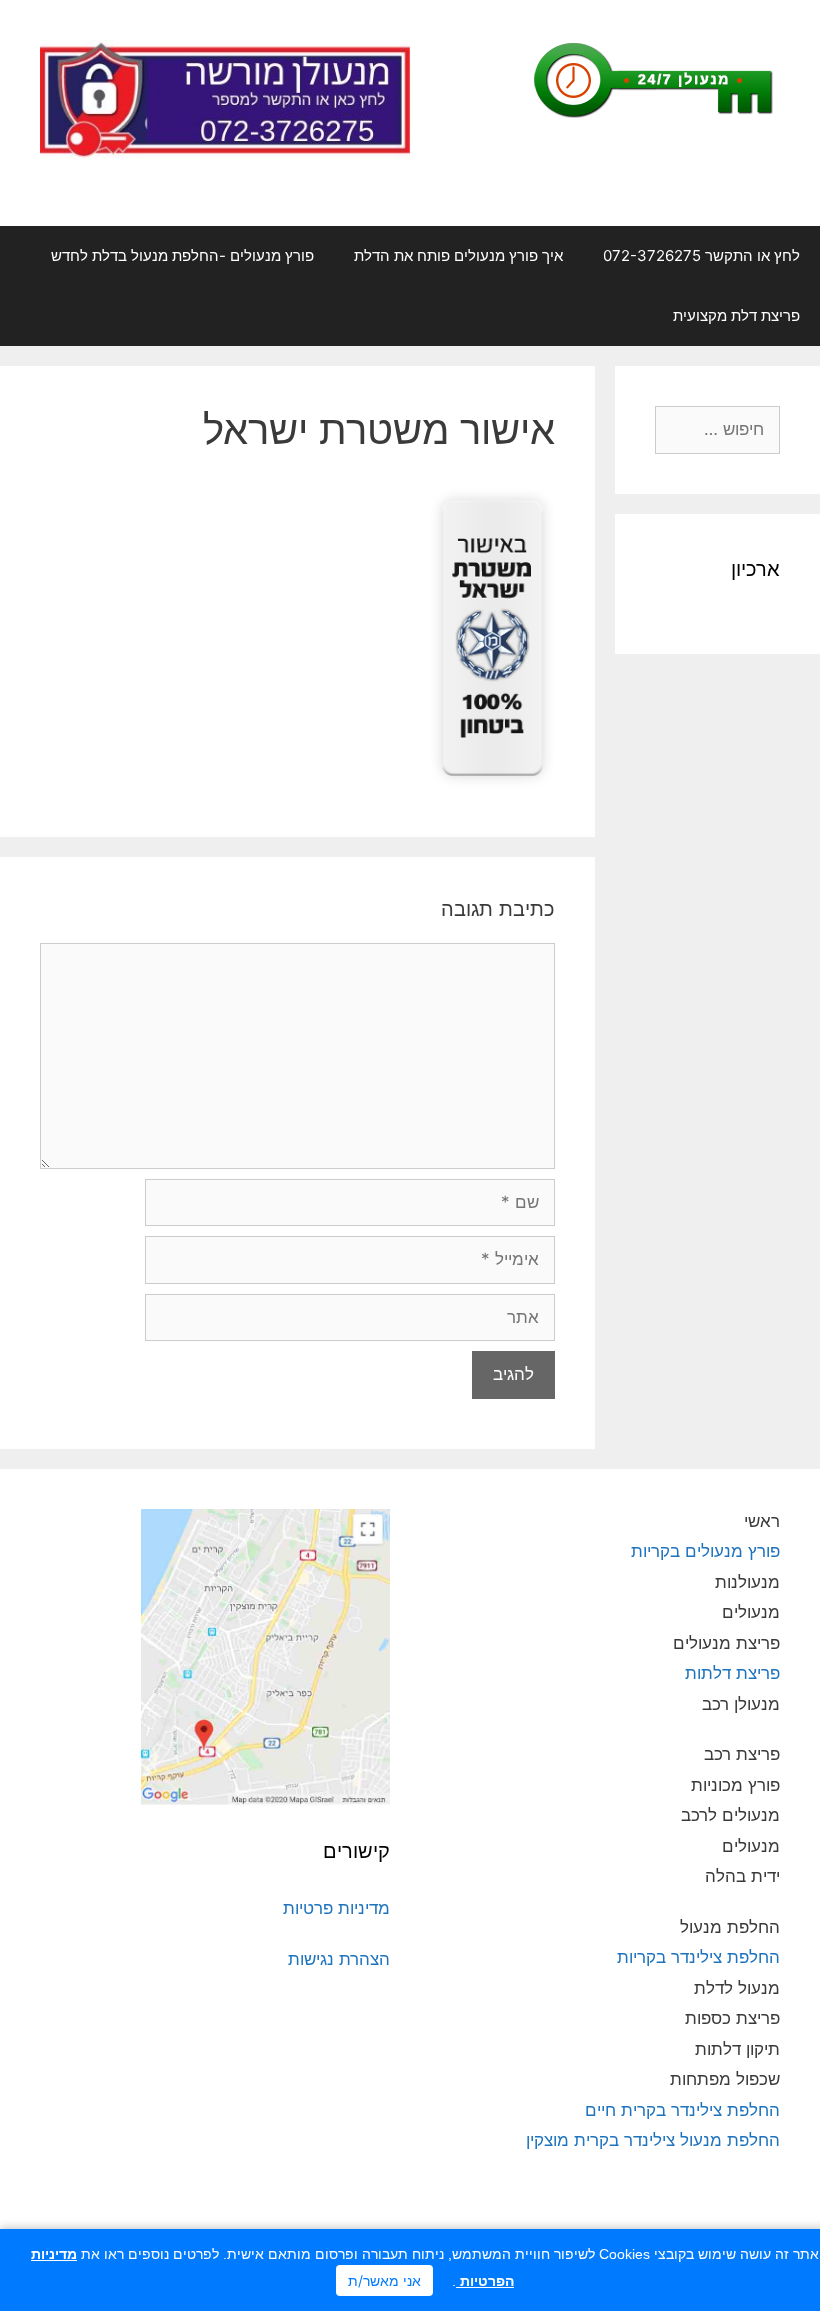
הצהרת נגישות (339, 1959)
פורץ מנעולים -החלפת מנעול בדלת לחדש (182, 255)
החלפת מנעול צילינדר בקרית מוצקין (653, 2140)
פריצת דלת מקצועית (736, 315)
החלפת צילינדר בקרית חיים (682, 2110)
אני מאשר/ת (384, 2280)
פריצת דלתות (732, 1673)
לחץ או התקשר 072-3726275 (701, 255)
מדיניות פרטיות (336, 1908)
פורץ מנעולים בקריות (703, 1551)
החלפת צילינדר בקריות (698, 1957)
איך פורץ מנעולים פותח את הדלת (458, 255)
